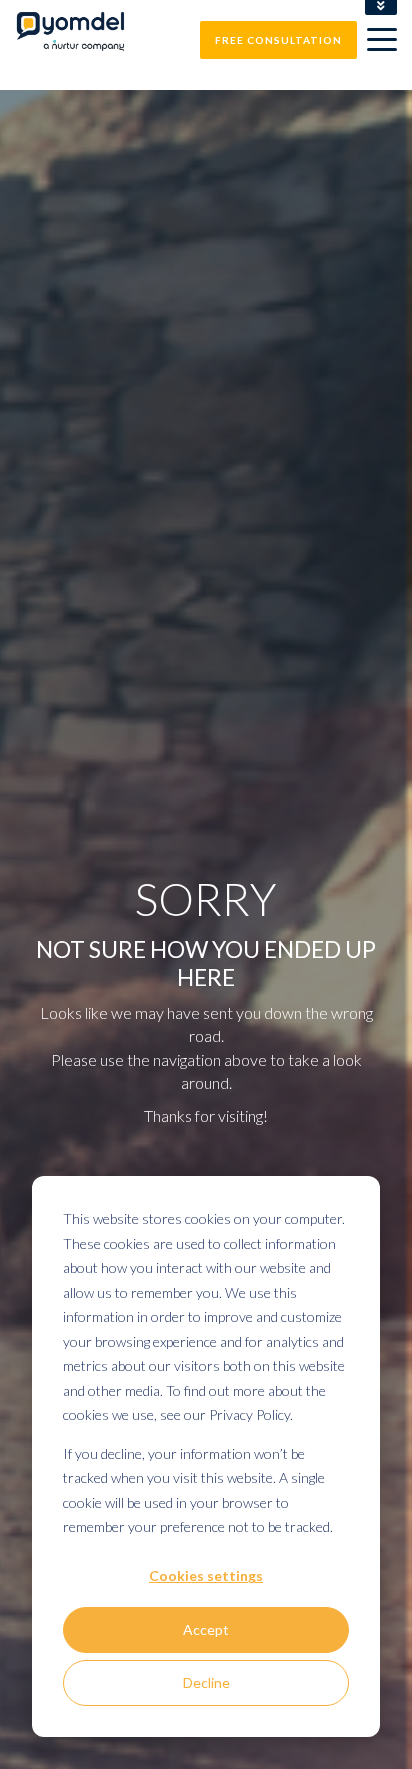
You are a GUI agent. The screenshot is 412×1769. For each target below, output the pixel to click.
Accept (206, 1629)
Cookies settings (206, 1575)
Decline (206, 1682)
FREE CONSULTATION (278, 40)
